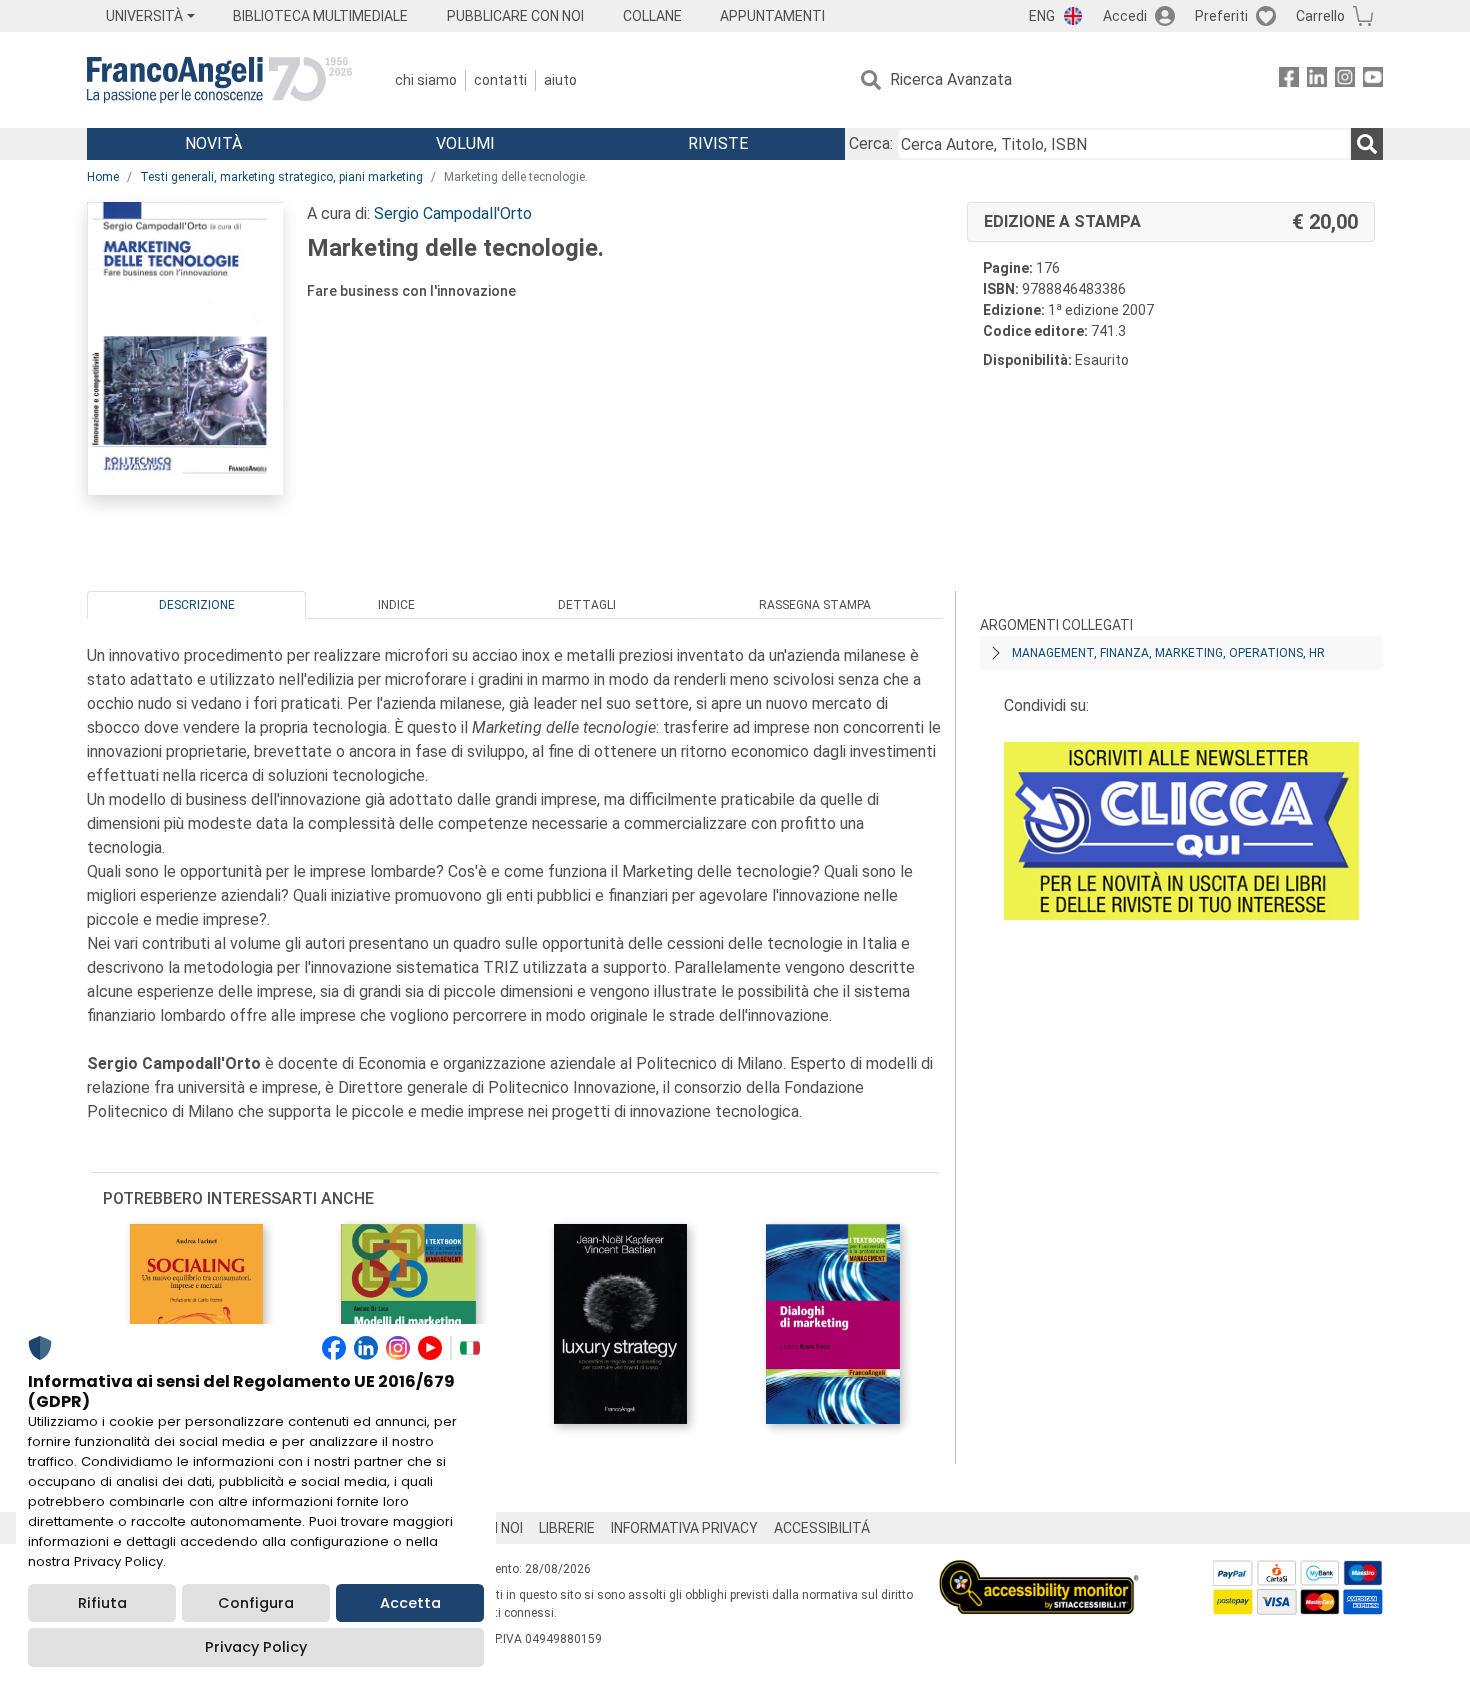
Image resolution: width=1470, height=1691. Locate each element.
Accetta (410, 1603)
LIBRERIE (567, 1528)
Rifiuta (102, 1603)
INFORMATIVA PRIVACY (684, 1528)
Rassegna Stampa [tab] (815, 605)
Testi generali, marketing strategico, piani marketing (281, 177)
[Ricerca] (1367, 144)
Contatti (500, 80)
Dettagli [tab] (587, 605)
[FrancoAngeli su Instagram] (1345, 80)
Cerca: (871, 143)
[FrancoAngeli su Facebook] (1289, 80)
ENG (1042, 16)
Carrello (1320, 16)
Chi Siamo (426, 80)
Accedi (1125, 16)
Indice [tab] (396, 605)
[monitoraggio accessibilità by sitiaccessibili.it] (1039, 1571)
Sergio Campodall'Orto (453, 213)
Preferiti (1221, 16)
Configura (256, 1603)
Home (103, 177)
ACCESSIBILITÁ (822, 1528)
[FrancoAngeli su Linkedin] (1317, 80)
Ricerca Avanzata (951, 79)
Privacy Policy (256, 1647)
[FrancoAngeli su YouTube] (1373, 80)
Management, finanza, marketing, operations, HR (1168, 653)
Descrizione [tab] (197, 605)
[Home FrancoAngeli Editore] (219, 80)
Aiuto (560, 80)
